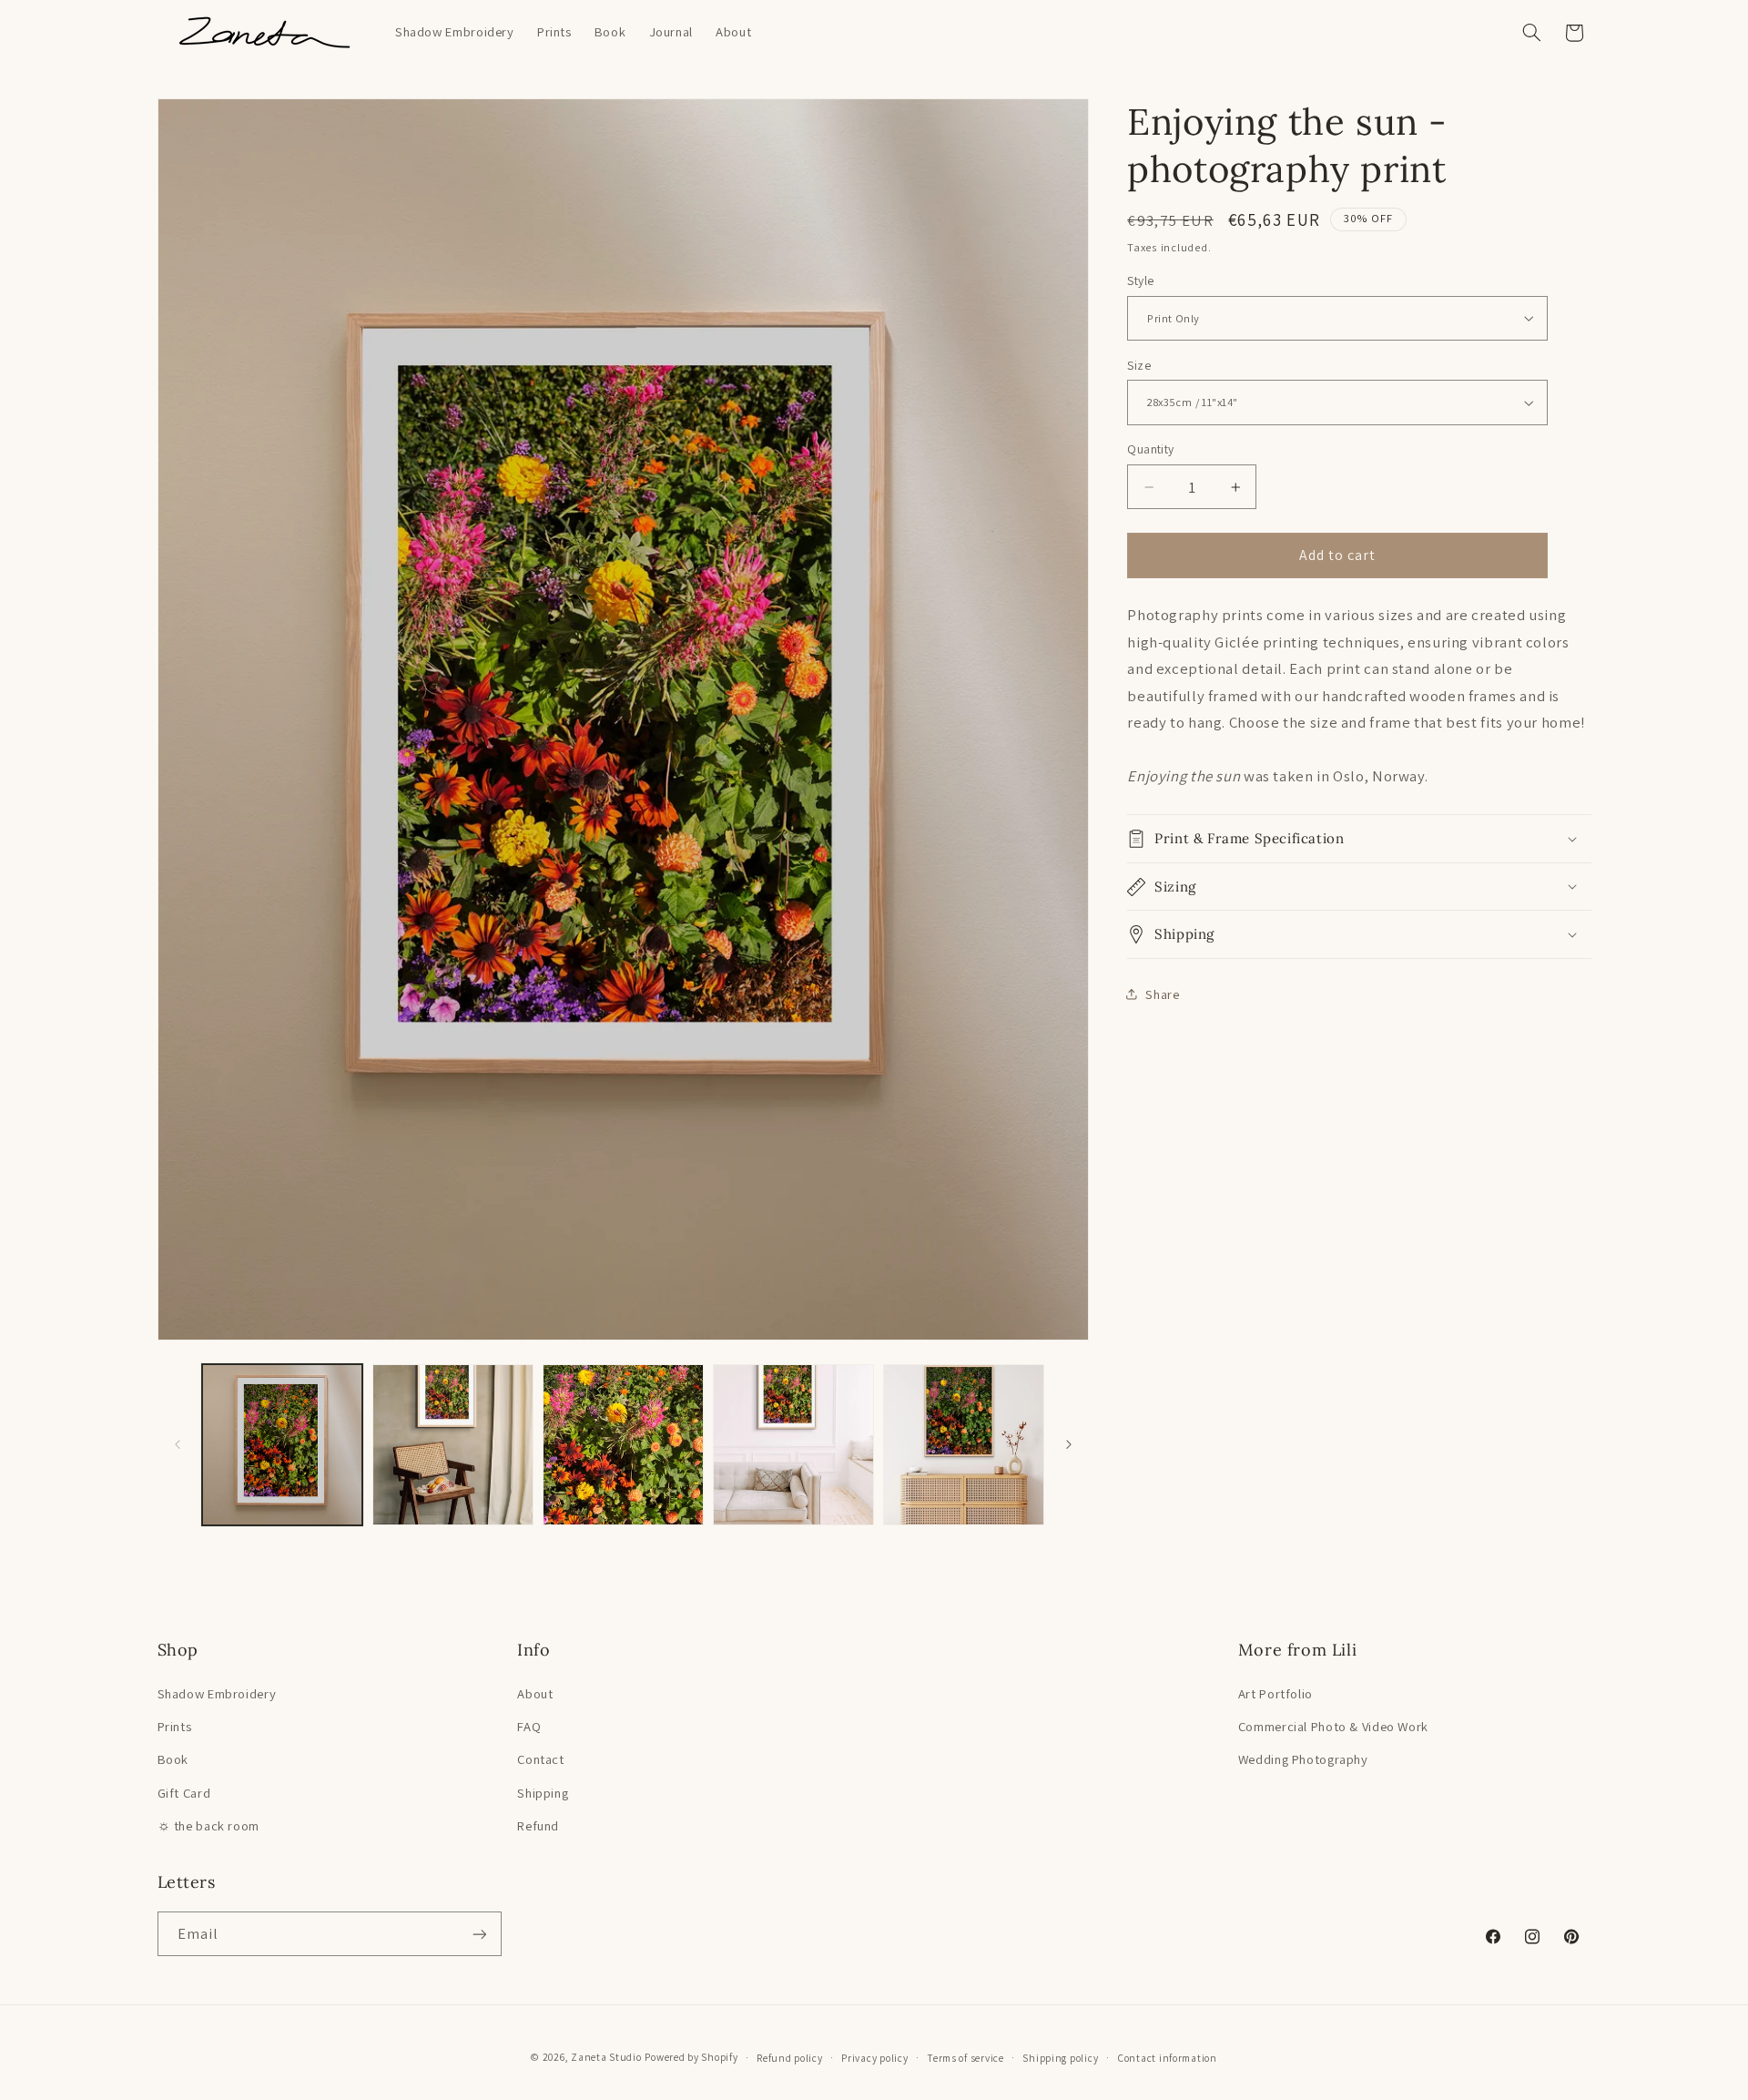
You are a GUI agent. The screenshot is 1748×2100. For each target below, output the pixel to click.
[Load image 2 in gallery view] (453, 1445)
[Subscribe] (479, 1934)
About (535, 1693)
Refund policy (790, 2058)
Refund (538, 1825)
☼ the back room (208, 1825)
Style (1140, 280)
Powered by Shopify (691, 2057)
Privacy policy (874, 2058)
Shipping (543, 1793)
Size (1139, 365)
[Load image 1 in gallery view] (283, 1445)
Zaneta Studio (606, 2057)
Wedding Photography (1303, 1759)
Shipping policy (1060, 2058)
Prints (175, 1726)
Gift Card (184, 1793)
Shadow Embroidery (217, 1693)
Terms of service (965, 2058)
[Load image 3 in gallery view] (623, 1445)
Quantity (1150, 449)
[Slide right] (1069, 1445)
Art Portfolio (1275, 1693)
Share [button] (1162, 994)
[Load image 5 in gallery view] (964, 1445)
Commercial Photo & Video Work (1333, 1726)
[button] (1531, 33)
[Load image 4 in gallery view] (793, 1445)
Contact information (1167, 2058)
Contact (540, 1759)
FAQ (529, 1726)
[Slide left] (178, 1445)
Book (173, 1759)
